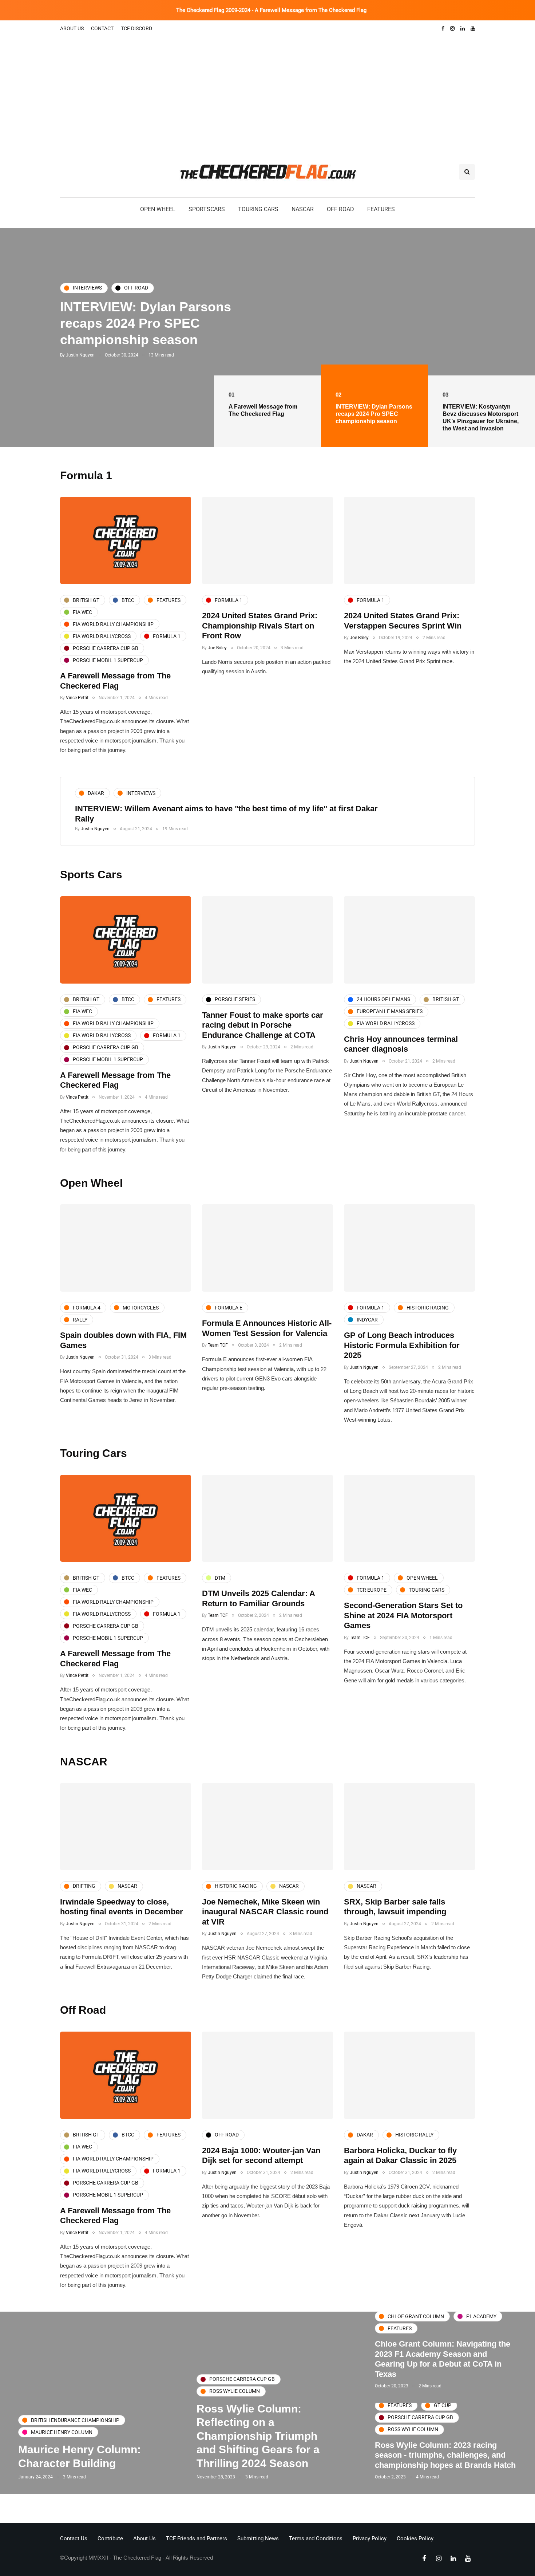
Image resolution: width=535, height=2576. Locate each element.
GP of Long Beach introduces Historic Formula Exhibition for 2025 (402, 1345)
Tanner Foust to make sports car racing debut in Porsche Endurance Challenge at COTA (263, 1025)
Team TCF (218, 1345)
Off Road (340, 209)
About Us (72, 28)
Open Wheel (158, 209)
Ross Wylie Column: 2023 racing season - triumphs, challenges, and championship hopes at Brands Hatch (445, 2455)
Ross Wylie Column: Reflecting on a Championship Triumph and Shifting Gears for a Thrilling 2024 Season (258, 2436)
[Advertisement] (267, 92)
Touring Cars (258, 209)
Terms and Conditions (316, 2538)
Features (381, 209)
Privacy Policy (370, 2538)
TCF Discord (136, 28)
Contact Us (74, 2538)
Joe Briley (217, 648)
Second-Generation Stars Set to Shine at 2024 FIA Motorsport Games (403, 1615)
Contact (102, 28)
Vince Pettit (77, 698)
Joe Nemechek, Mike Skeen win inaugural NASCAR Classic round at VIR (265, 1912)
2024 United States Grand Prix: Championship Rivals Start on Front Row (260, 626)
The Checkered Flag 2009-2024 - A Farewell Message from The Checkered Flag (271, 10)
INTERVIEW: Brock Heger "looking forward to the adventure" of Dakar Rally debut (228, 809)
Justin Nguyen (80, 371)
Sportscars (207, 209)
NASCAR (303, 209)
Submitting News (258, 2538)
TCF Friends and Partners (197, 2538)
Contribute (110, 2538)
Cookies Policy (415, 2538)
